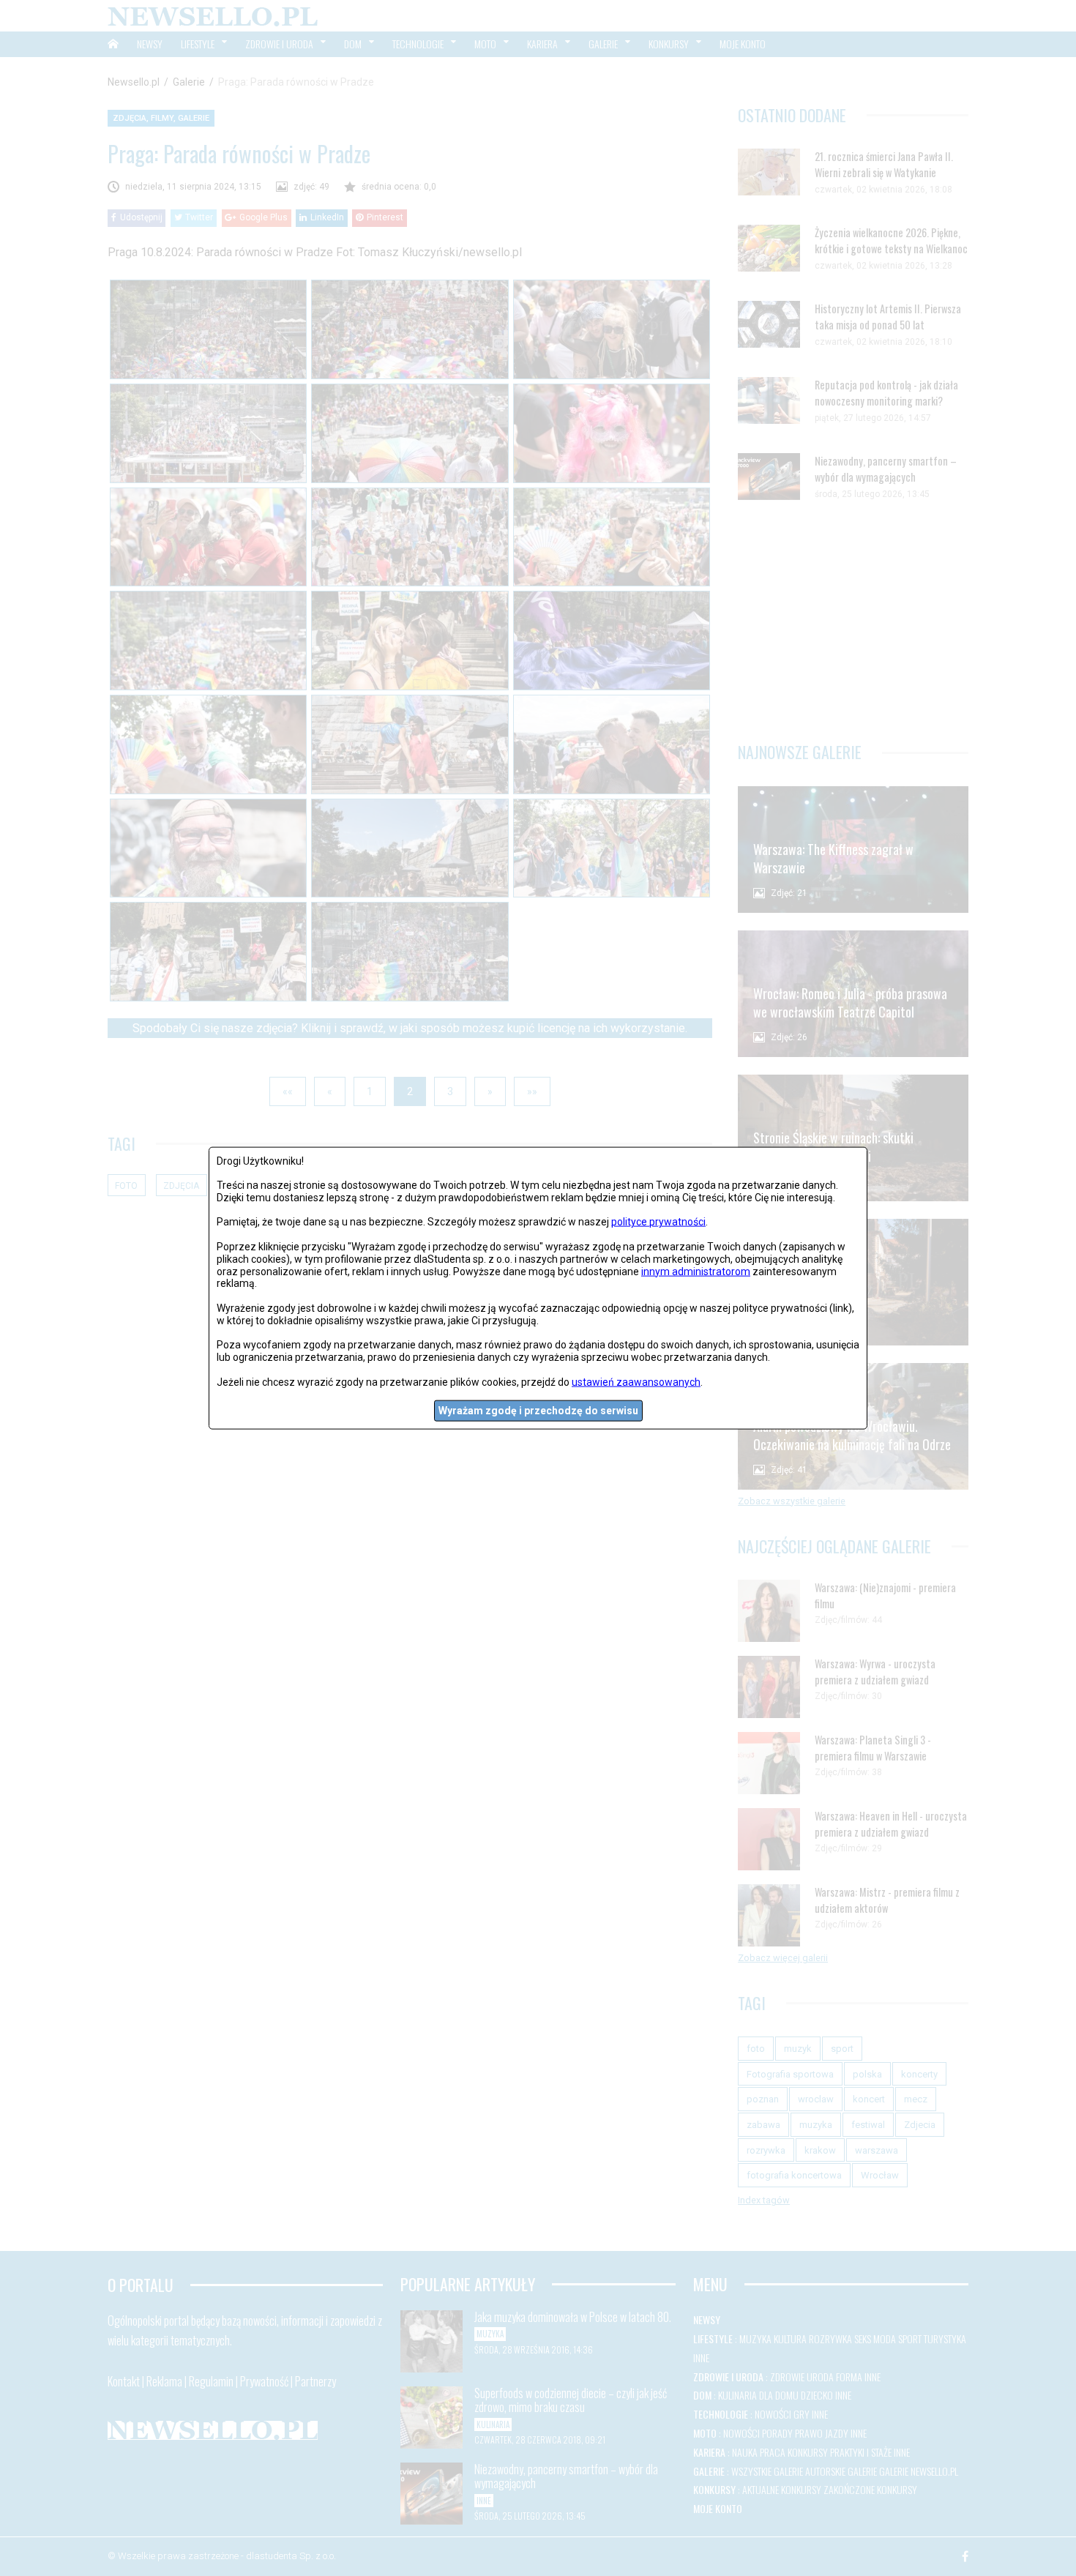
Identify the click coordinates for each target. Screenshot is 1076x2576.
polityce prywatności (658, 1222)
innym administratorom (696, 1271)
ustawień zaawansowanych (636, 1381)
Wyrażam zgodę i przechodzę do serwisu (538, 1411)
